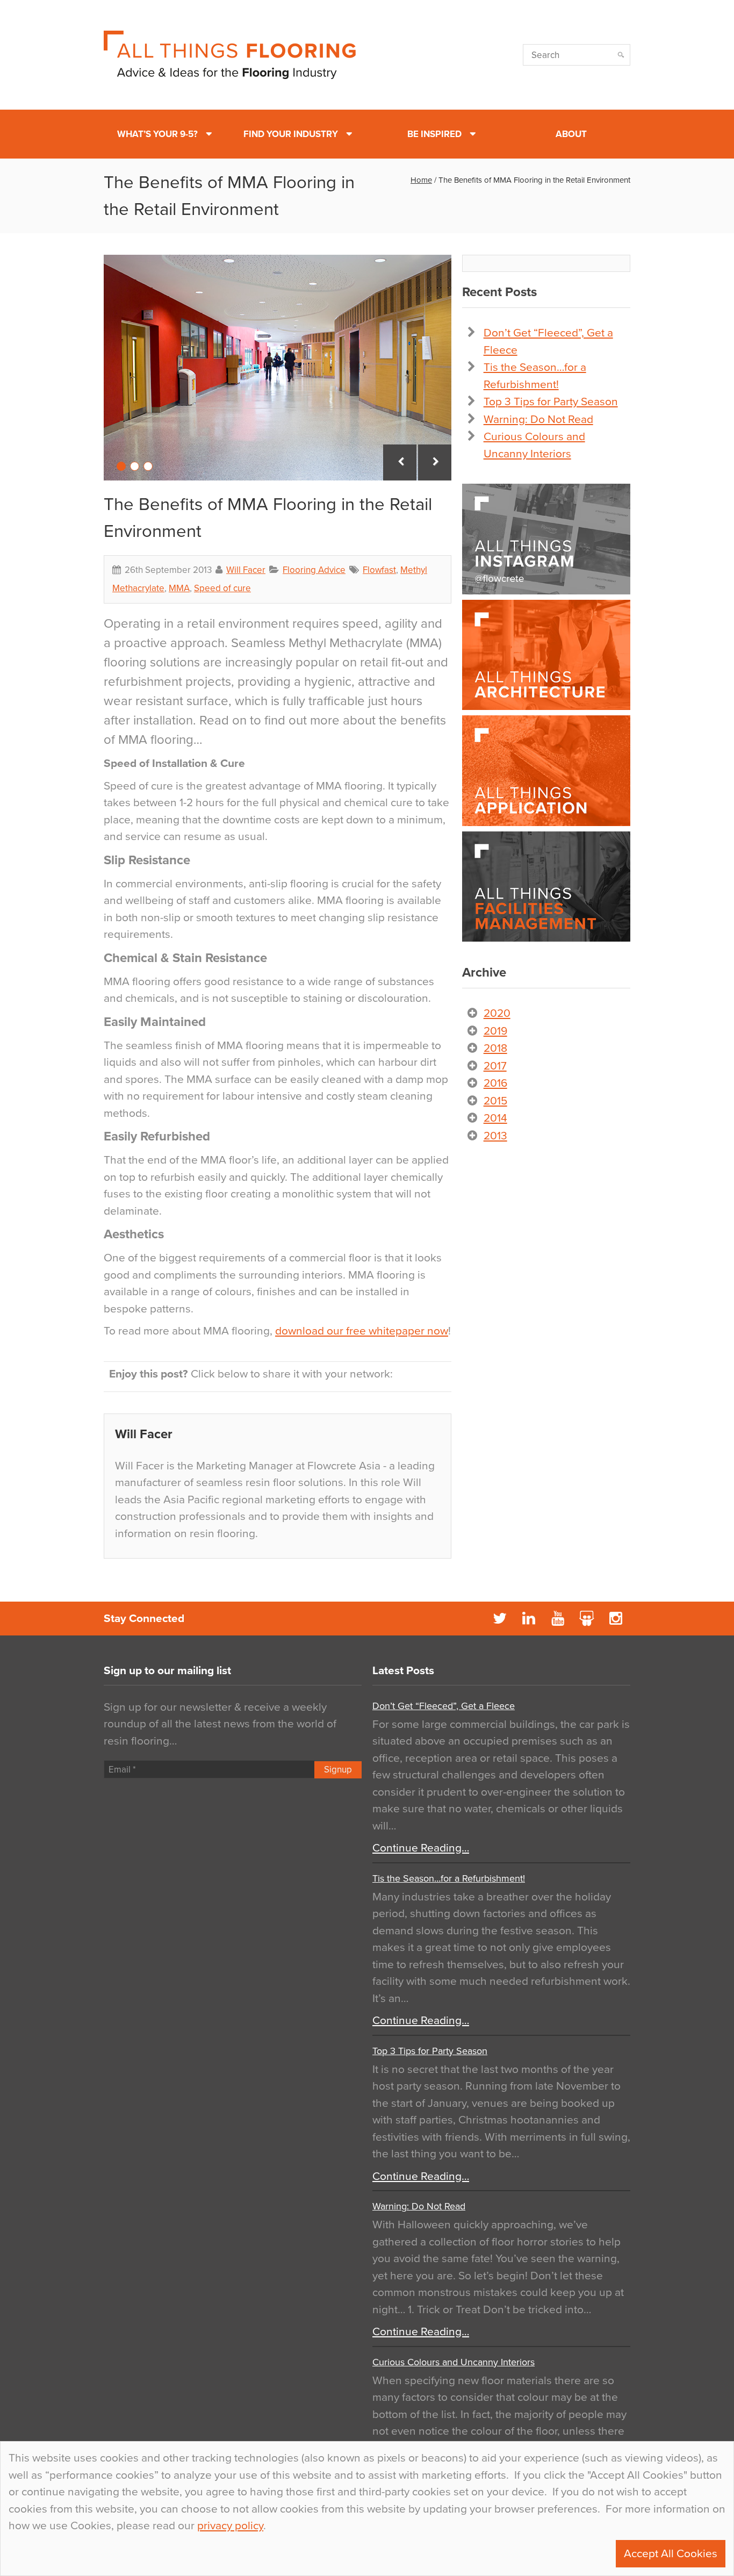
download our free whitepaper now (362, 1331)
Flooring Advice (314, 570)
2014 (495, 1118)
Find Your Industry (291, 134)
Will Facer (246, 570)
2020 (497, 1013)
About (571, 134)
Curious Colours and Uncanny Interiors (454, 2362)
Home (421, 180)
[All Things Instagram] (546, 539)
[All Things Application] (546, 771)
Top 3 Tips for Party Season (551, 402)
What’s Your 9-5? (157, 134)
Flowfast (379, 570)
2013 (495, 1136)
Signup (338, 1770)
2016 (495, 1083)
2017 (495, 1066)
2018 (495, 1048)
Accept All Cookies (671, 2554)
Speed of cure (222, 588)
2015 (495, 1101)
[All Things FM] (546, 887)
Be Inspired (434, 134)
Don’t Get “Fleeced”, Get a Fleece (444, 1706)
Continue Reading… (421, 1848)
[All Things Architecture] (546, 655)
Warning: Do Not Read (538, 419)
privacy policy (230, 2526)
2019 (495, 1031)
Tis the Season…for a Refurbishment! (449, 1878)
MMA (179, 588)
